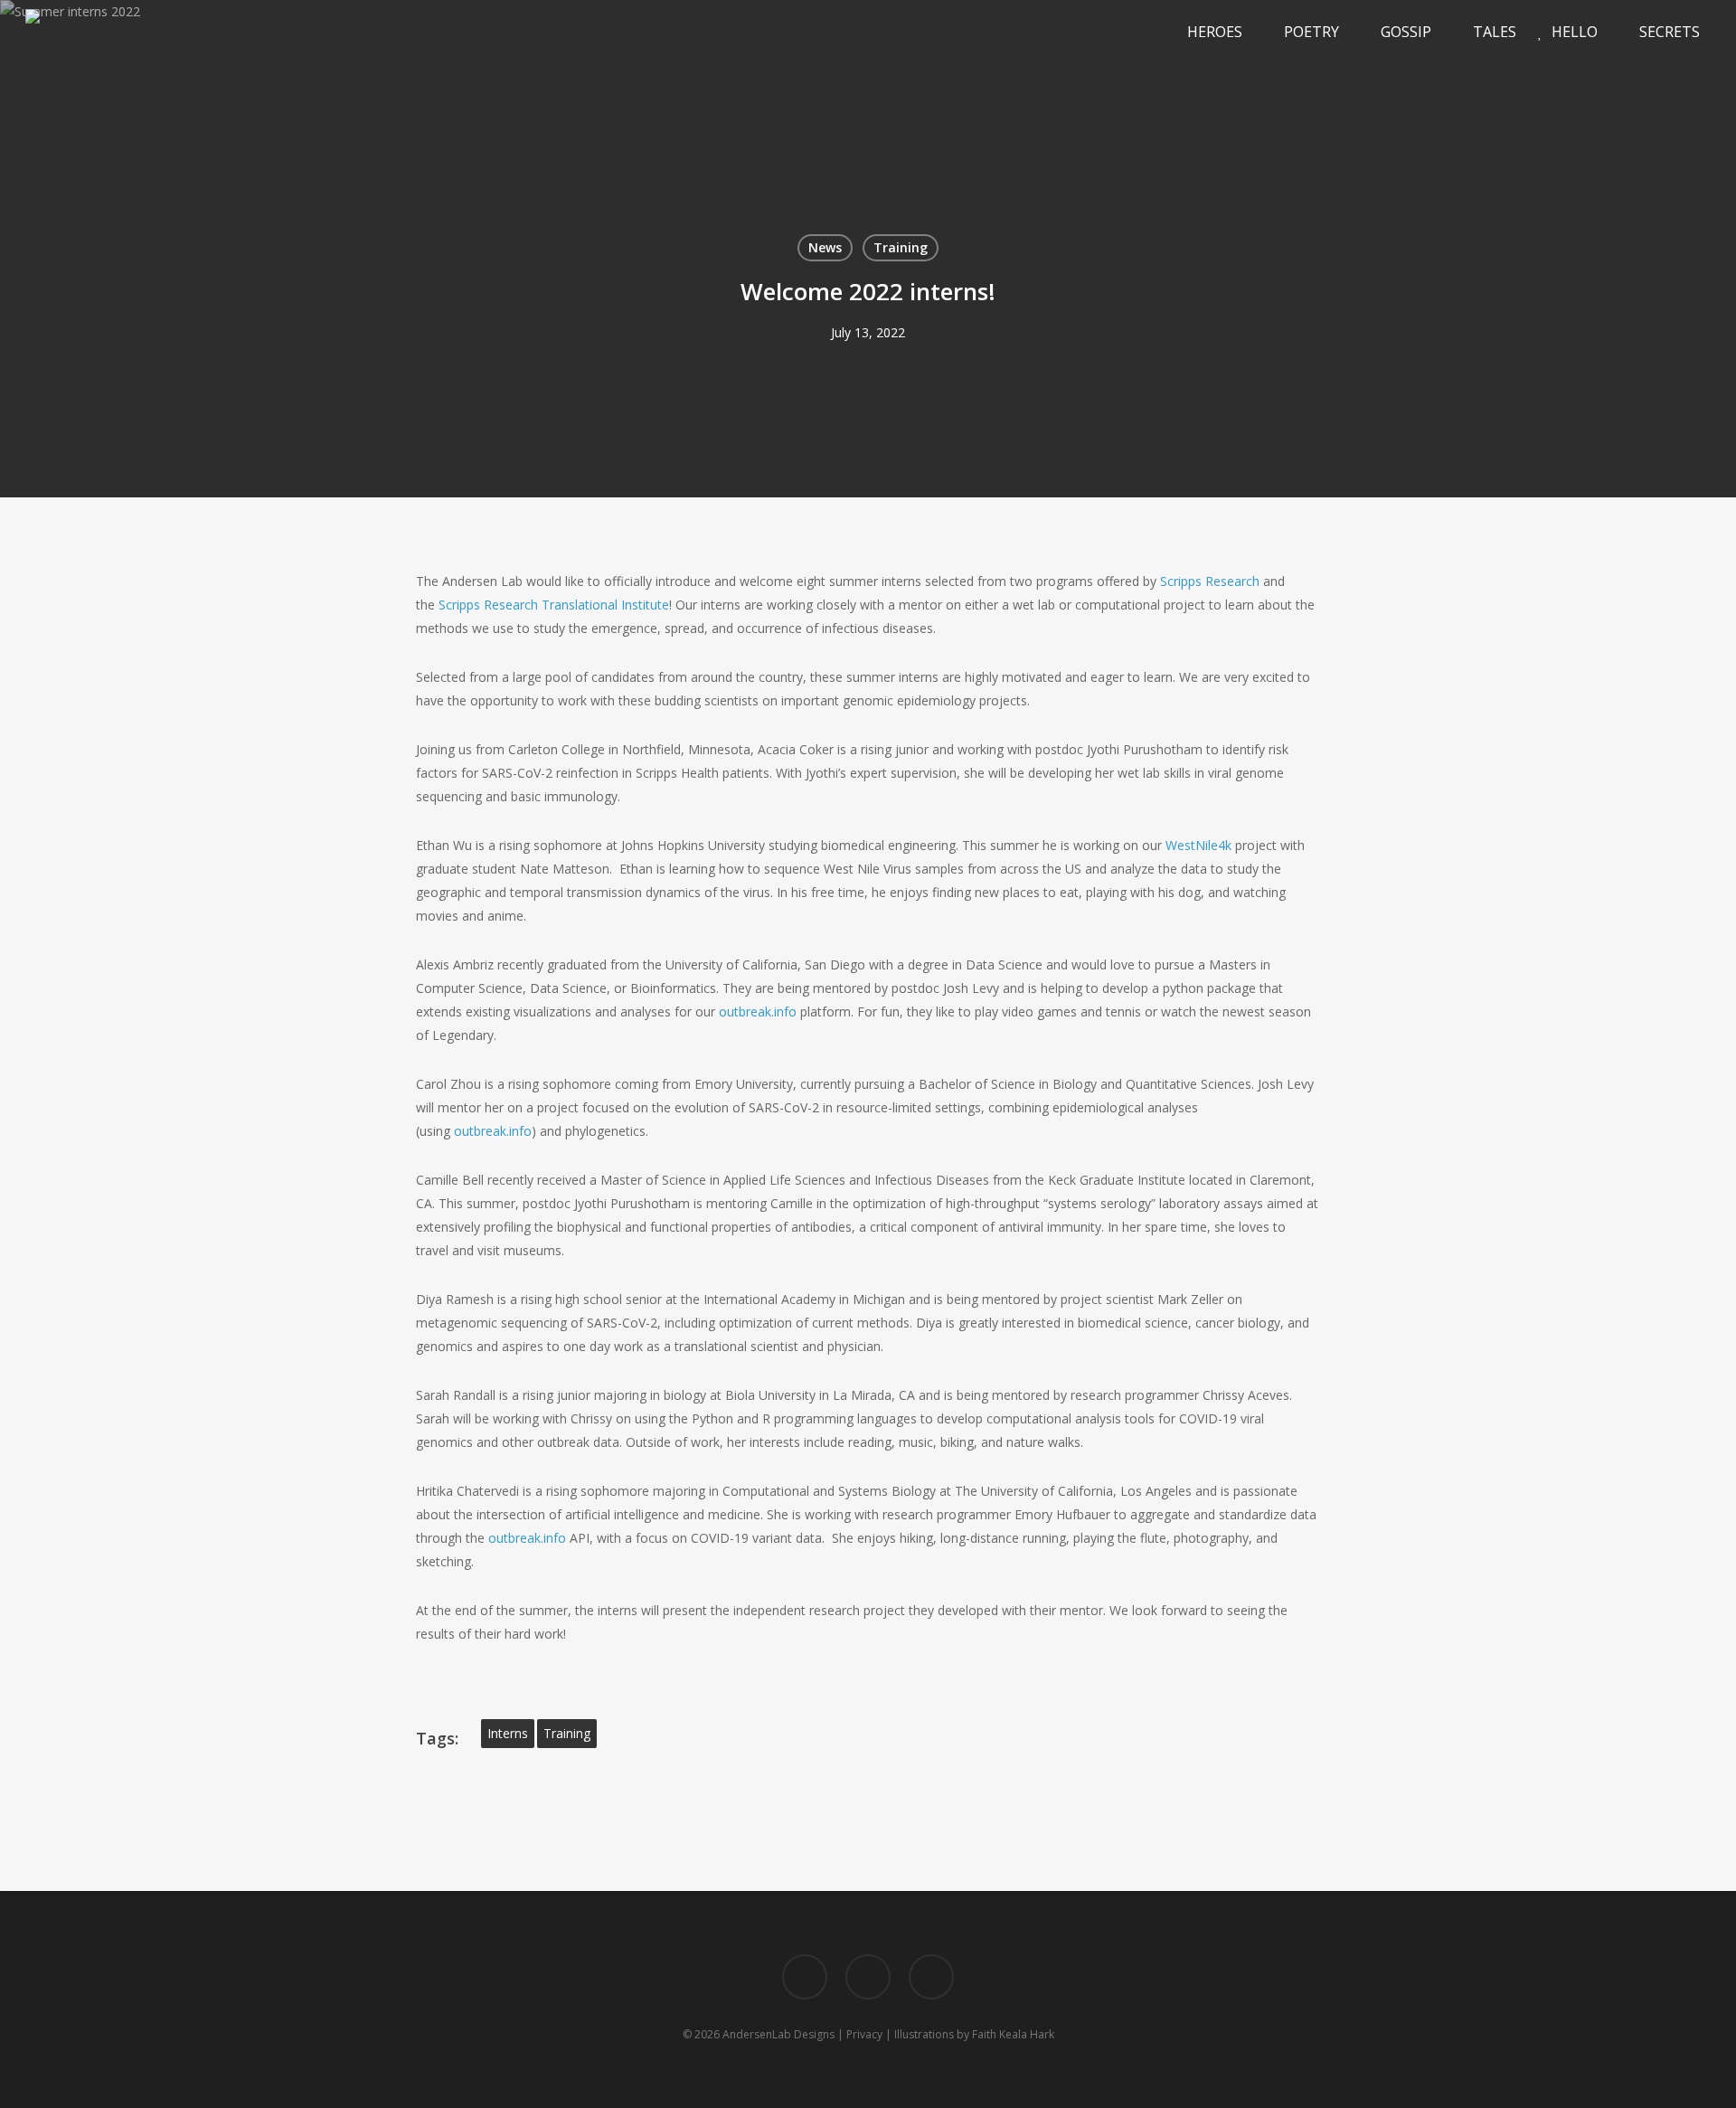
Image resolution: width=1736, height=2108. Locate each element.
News (825, 247)
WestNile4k (1198, 845)
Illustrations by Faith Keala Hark (974, 2034)
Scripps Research (1210, 581)
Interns (508, 1733)
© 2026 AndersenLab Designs (759, 2034)
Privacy (864, 2034)
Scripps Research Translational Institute (554, 605)
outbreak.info (758, 1011)
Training (901, 247)
